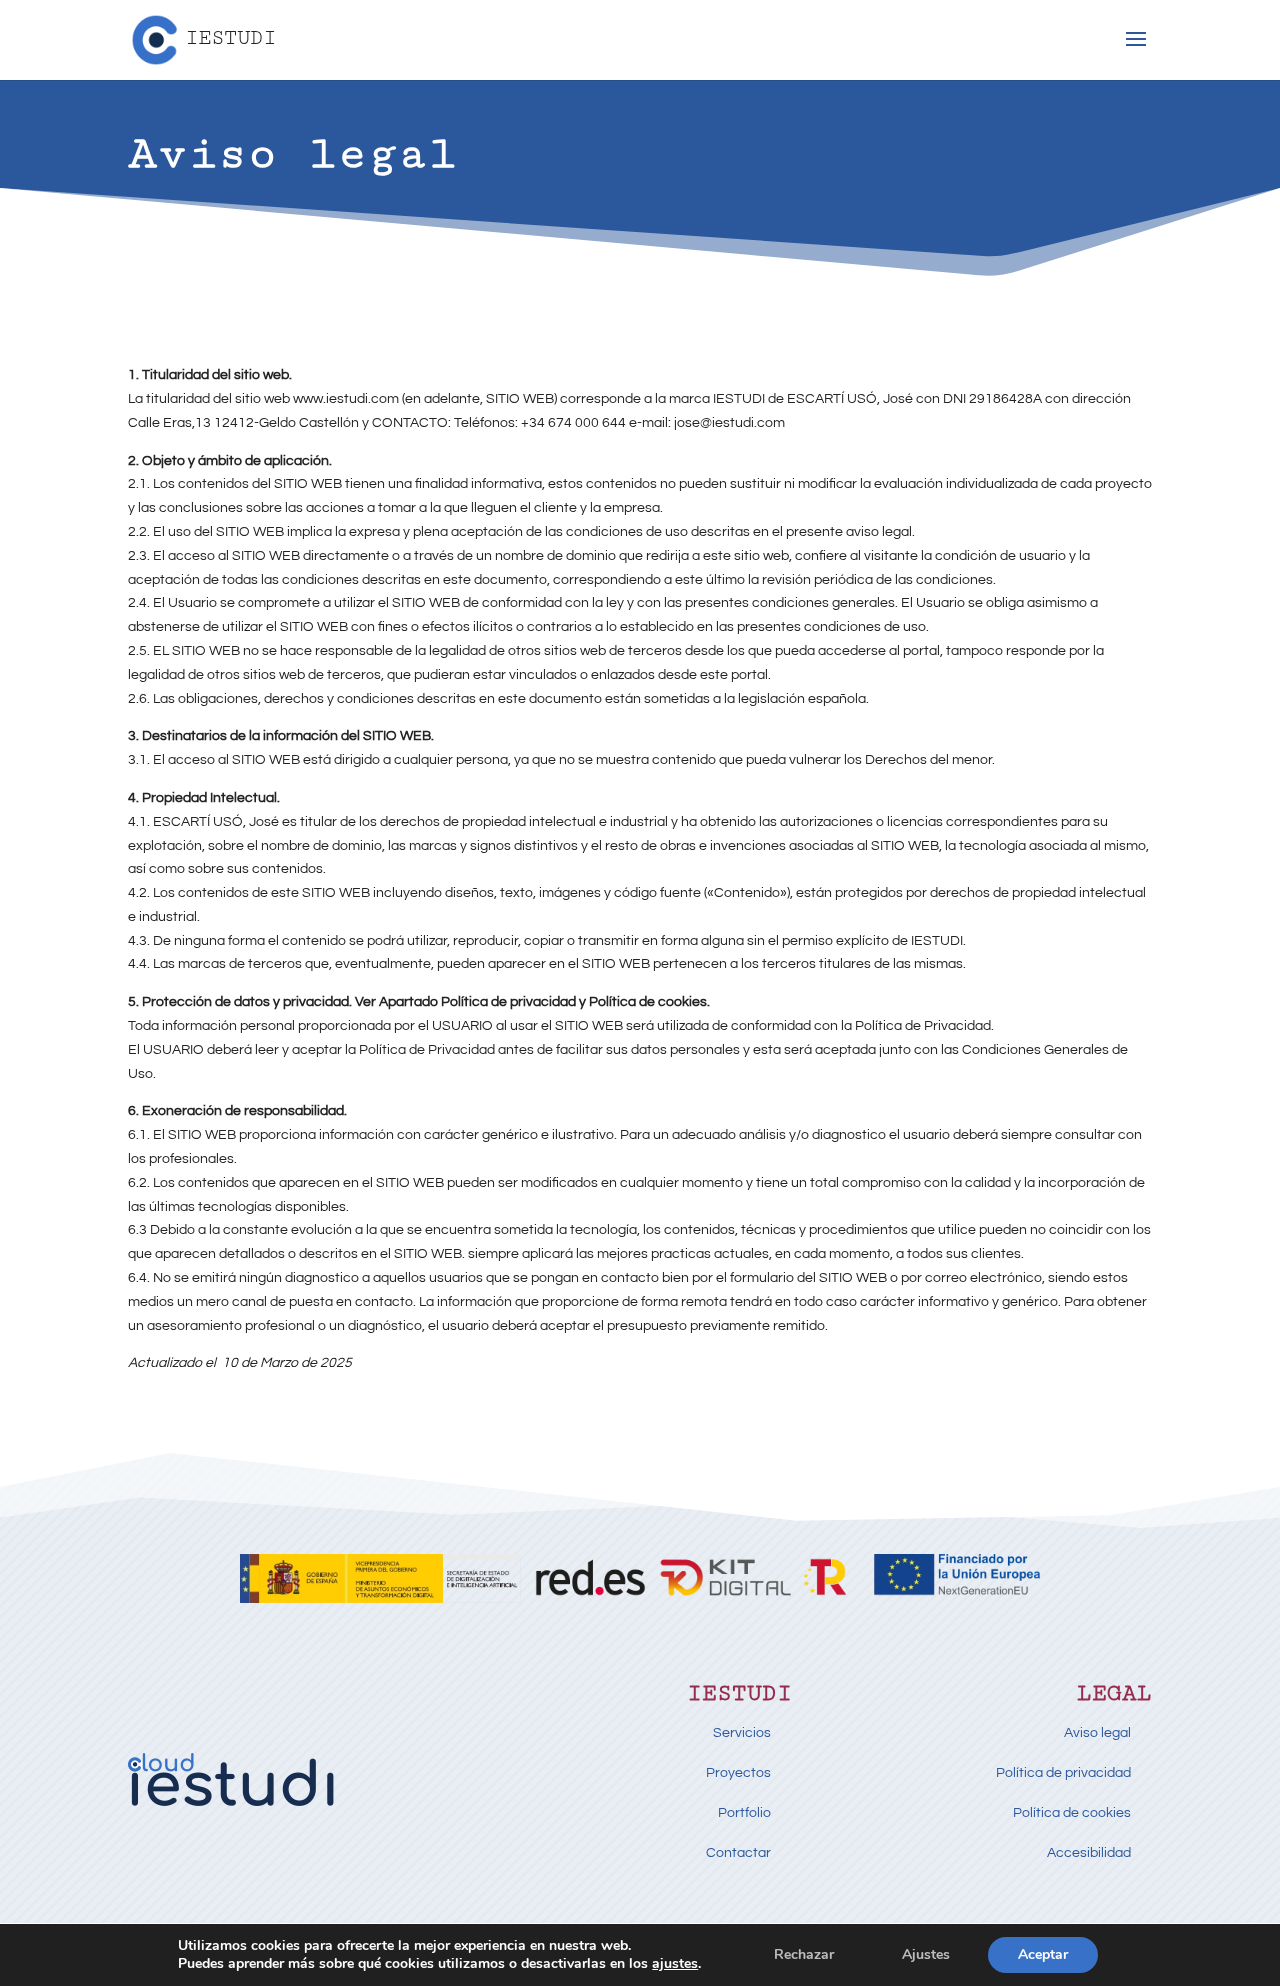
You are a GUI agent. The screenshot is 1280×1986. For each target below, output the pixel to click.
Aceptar (1043, 1954)
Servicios (742, 1733)
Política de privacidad (1063, 1773)
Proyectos (738, 1773)
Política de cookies (1072, 1813)
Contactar (738, 1853)
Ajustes (926, 1954)
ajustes (675, 1964)
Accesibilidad (1089, 1853)
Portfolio (744, 1813)
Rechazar (804, 1954)
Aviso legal (1097, 1733)
